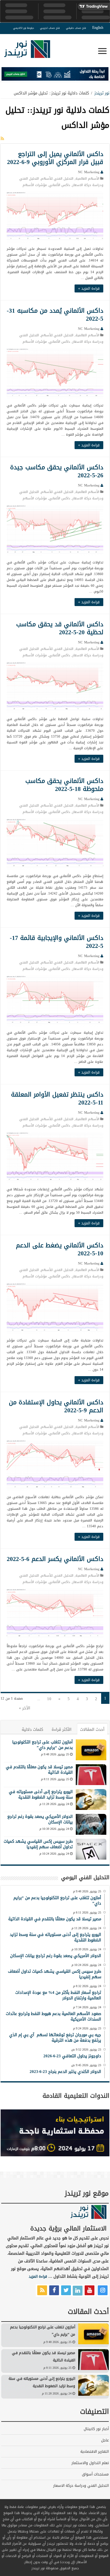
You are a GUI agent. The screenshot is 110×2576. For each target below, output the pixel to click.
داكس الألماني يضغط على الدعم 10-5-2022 (60, 1249)
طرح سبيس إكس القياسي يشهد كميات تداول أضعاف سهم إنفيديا (38, 1844)
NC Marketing (89, 172)
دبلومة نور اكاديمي (24, 28)
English (98, 28)
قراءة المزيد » (89, 288)
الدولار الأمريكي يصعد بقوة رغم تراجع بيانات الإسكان (40, 1819)
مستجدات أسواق (95, 2474)
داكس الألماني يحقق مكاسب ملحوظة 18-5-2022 (64, 785)
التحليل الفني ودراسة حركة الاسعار (81, 2486)
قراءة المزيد (38, 2276)
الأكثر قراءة (62, 1729)
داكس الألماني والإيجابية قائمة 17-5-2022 (57, 942)
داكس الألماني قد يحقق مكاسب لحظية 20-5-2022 (60, 628)
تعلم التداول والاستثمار (90, 2463)
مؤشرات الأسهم (35, 185)
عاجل (105, 2440)
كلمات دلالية (32, 1729)
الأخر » (25, 1708)
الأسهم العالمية (87, 179)
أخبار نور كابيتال (96, 2429)
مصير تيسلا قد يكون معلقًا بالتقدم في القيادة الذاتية (39, 1770)
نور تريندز (102, 93)
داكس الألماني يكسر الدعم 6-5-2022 (55, 1559)
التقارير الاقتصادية (95, 2452)
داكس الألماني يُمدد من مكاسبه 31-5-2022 (55, 315)
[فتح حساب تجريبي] (55, 75)
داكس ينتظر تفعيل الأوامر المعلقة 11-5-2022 (57, 1098)
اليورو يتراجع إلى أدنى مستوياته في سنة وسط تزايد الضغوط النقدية (41, 1794)
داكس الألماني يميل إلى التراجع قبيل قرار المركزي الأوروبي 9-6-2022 (55, 158)
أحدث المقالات (92, 1729)
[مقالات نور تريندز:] (2, 139)
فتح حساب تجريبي (50, 28)
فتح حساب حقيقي (76, 28)
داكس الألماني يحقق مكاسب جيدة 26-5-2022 (57, 471)
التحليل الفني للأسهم (57, 179)
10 (49, 1699)
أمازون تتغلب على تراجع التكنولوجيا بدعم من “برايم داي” (42, 1745)
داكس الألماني (60, 185)
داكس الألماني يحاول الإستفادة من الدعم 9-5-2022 (56, 1406)
